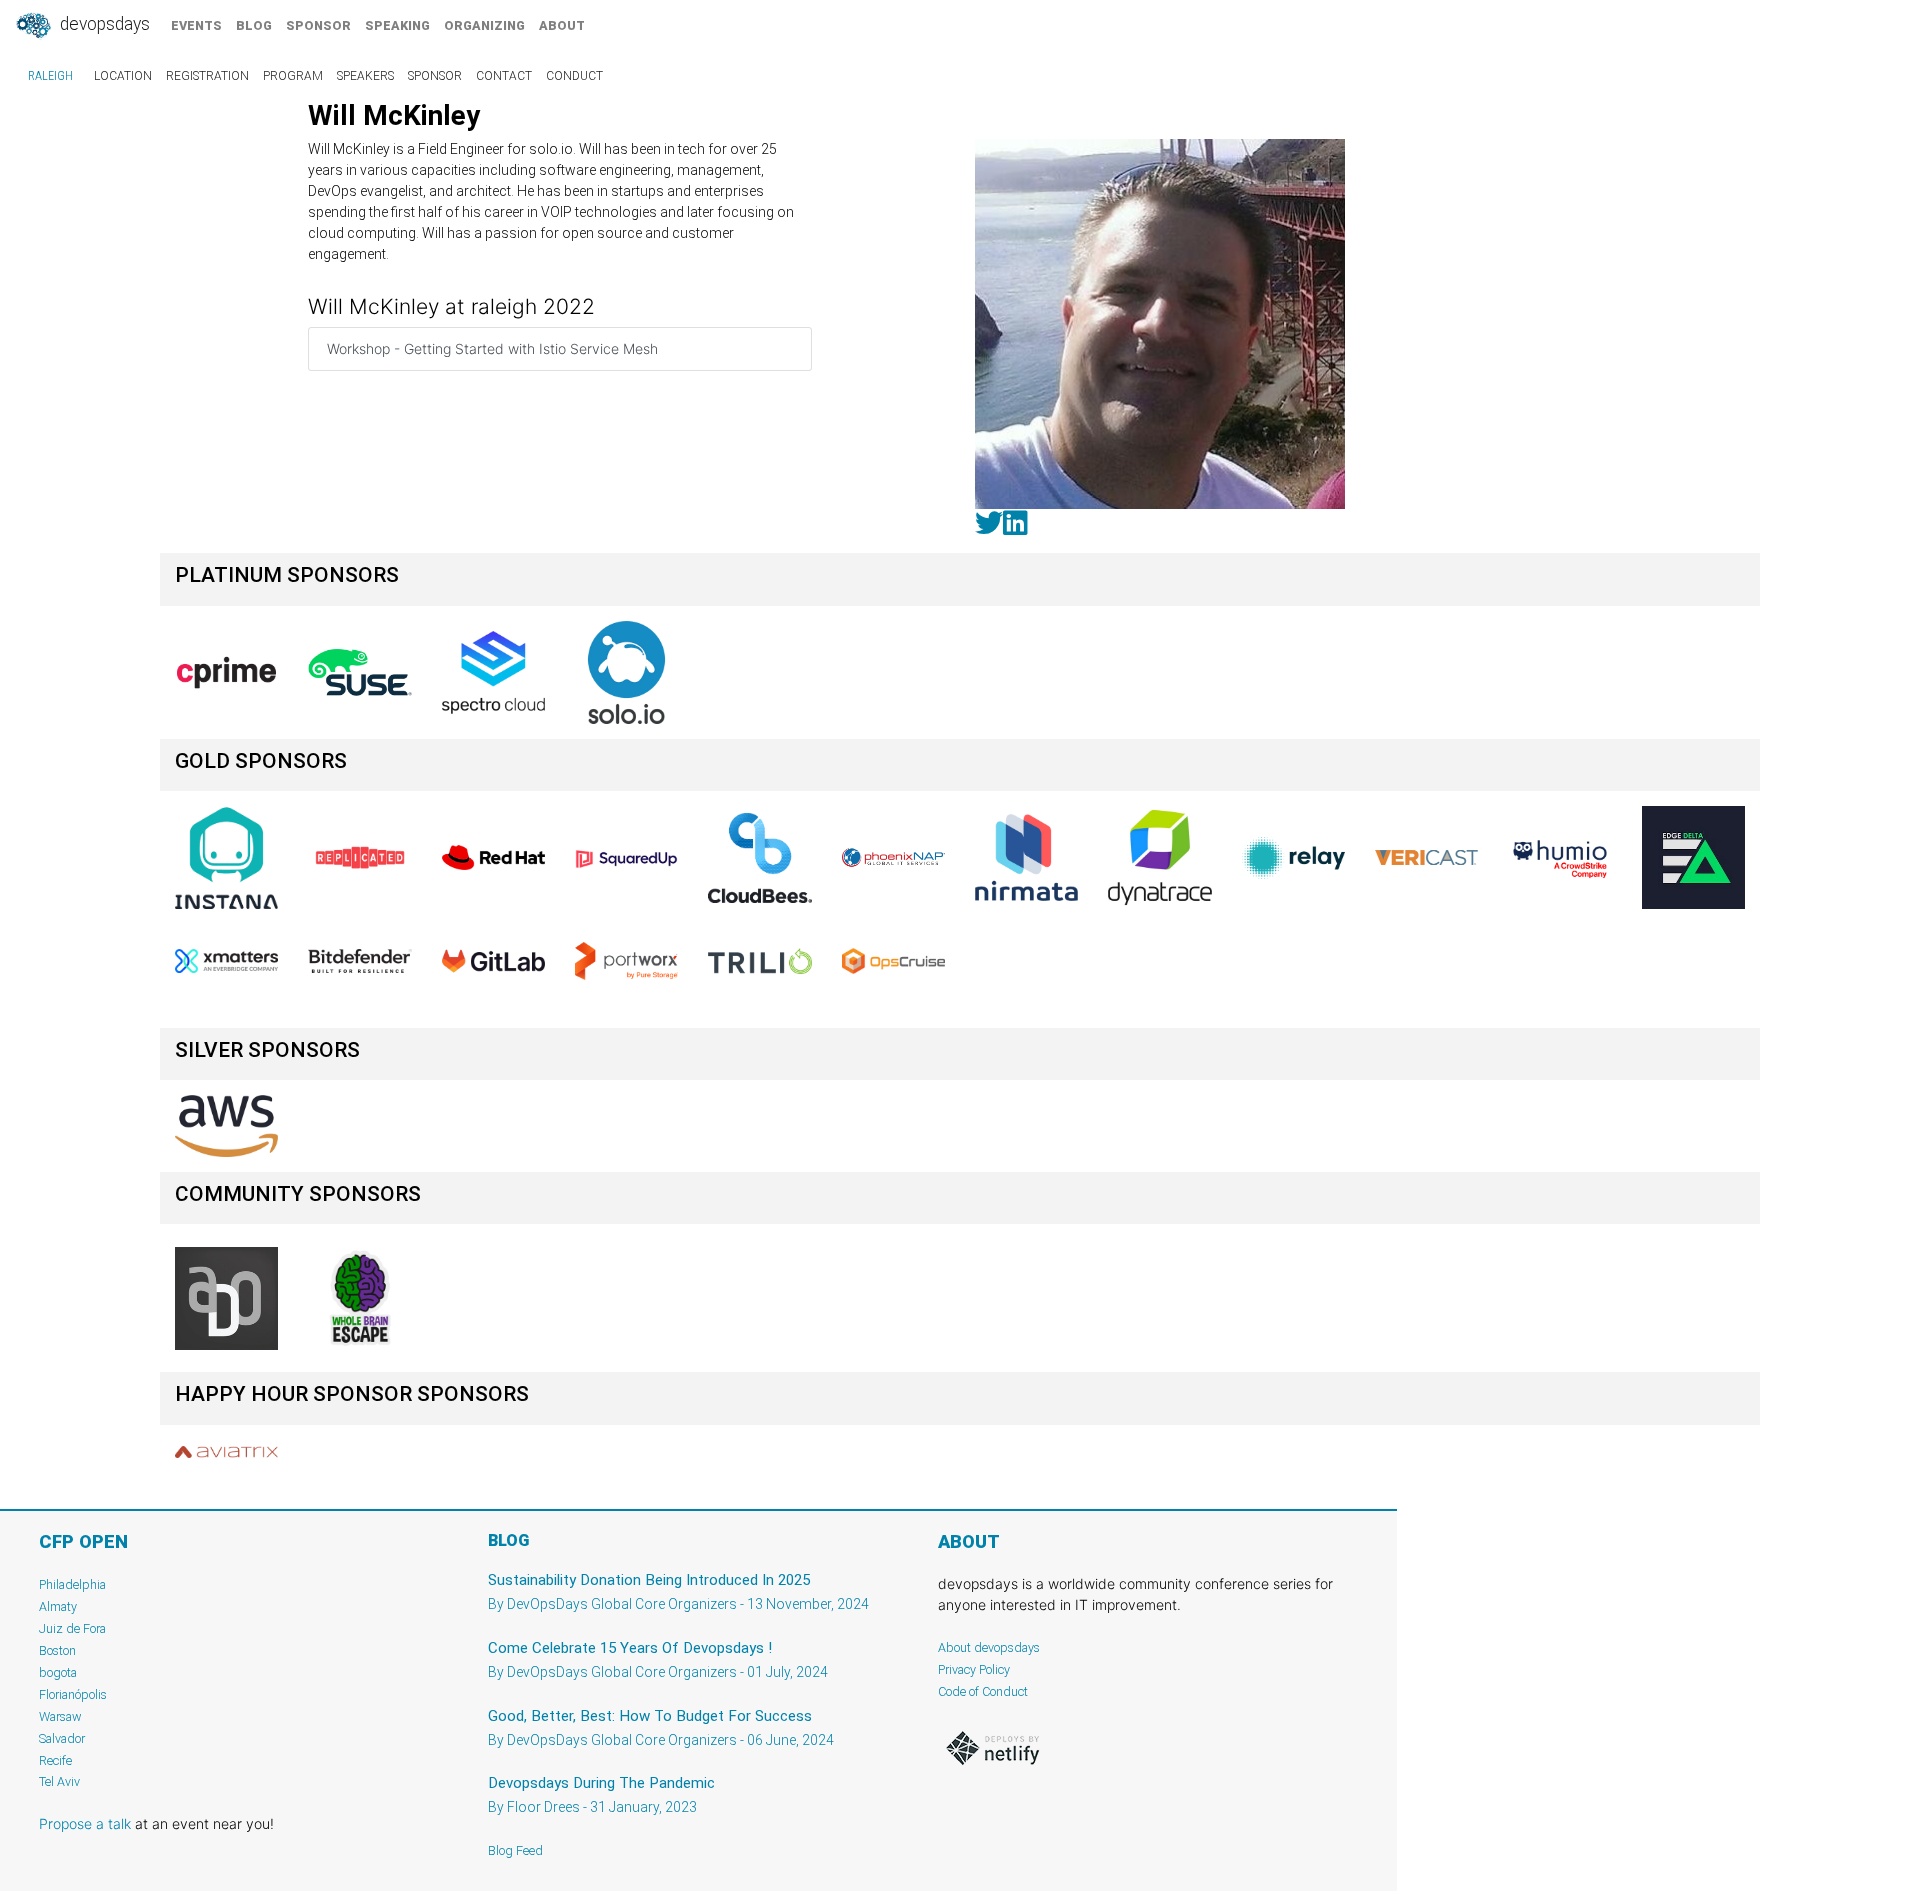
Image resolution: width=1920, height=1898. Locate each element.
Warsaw (60, 1716)
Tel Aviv (59, 1781)
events (196, 25)
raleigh (50, 76)
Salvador (62, 1738)
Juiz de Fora (72, 1628)
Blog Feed (515, 1850)
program (293, 76)
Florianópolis (73, 1694)
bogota (58, 1672)
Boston (57, 1650)
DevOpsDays (103, 24)
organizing (484, 25)
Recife (55, 1760)
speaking (397, 25)
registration (207, 76)
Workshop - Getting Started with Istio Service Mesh (492, 348)
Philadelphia (72, 1584)
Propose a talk (85, 1823)
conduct (574, 76)
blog (254, 25)
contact (504, 76)
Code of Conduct (983, 1691)
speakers (365, 76)
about (562, 25)
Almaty (58, 1606)
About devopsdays (989, 1647)
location (123, 76)
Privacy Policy (974, 1669)
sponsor (318, 25)
